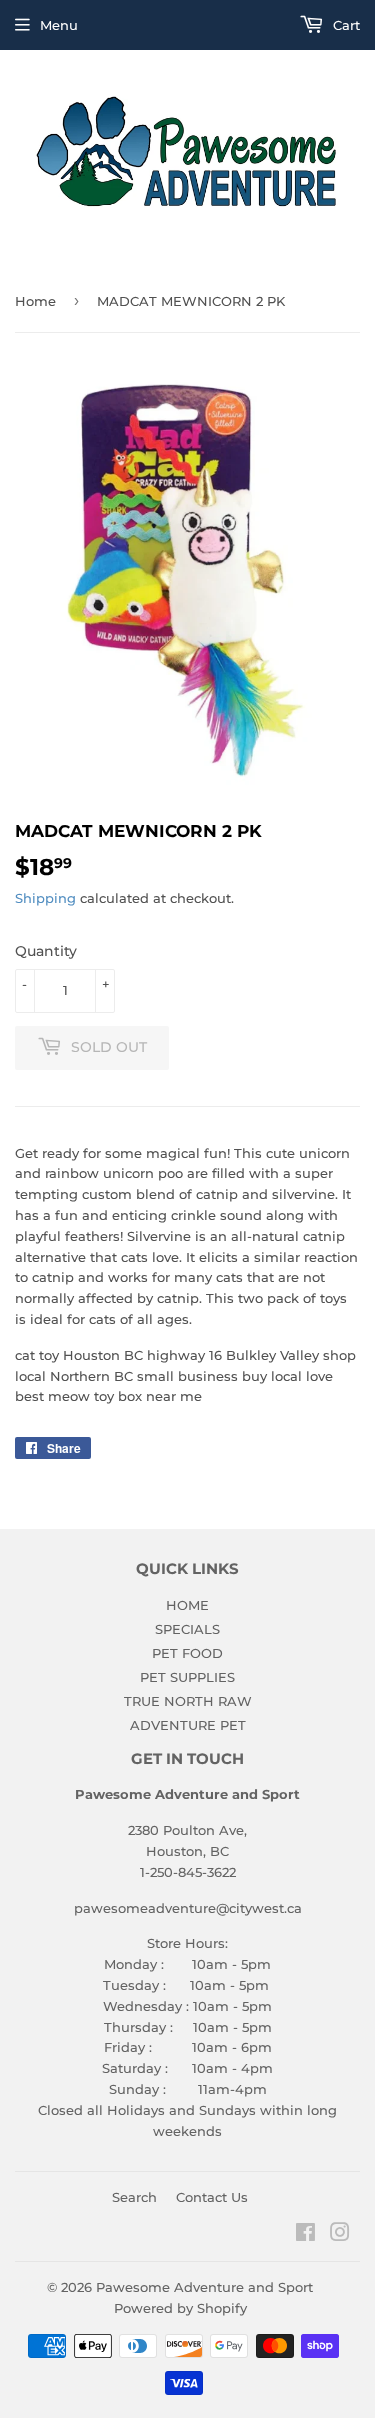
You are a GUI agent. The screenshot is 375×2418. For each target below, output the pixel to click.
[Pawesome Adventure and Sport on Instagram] (340, 2235)
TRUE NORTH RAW (188, 1701)
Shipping (45, 898)
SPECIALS (187, 1629)
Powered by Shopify (180, 2308)
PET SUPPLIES (187, 1677)
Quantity (46, 951)
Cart (344, 25)
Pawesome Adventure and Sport (204, 2287)
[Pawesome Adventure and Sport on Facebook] (305, 2235)
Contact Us (212, 2197)
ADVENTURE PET (188, 1725)
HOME (187, 1605)
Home (35, 301)
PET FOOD (187, 1653)
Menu (59, 25)
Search (134, 2197)
